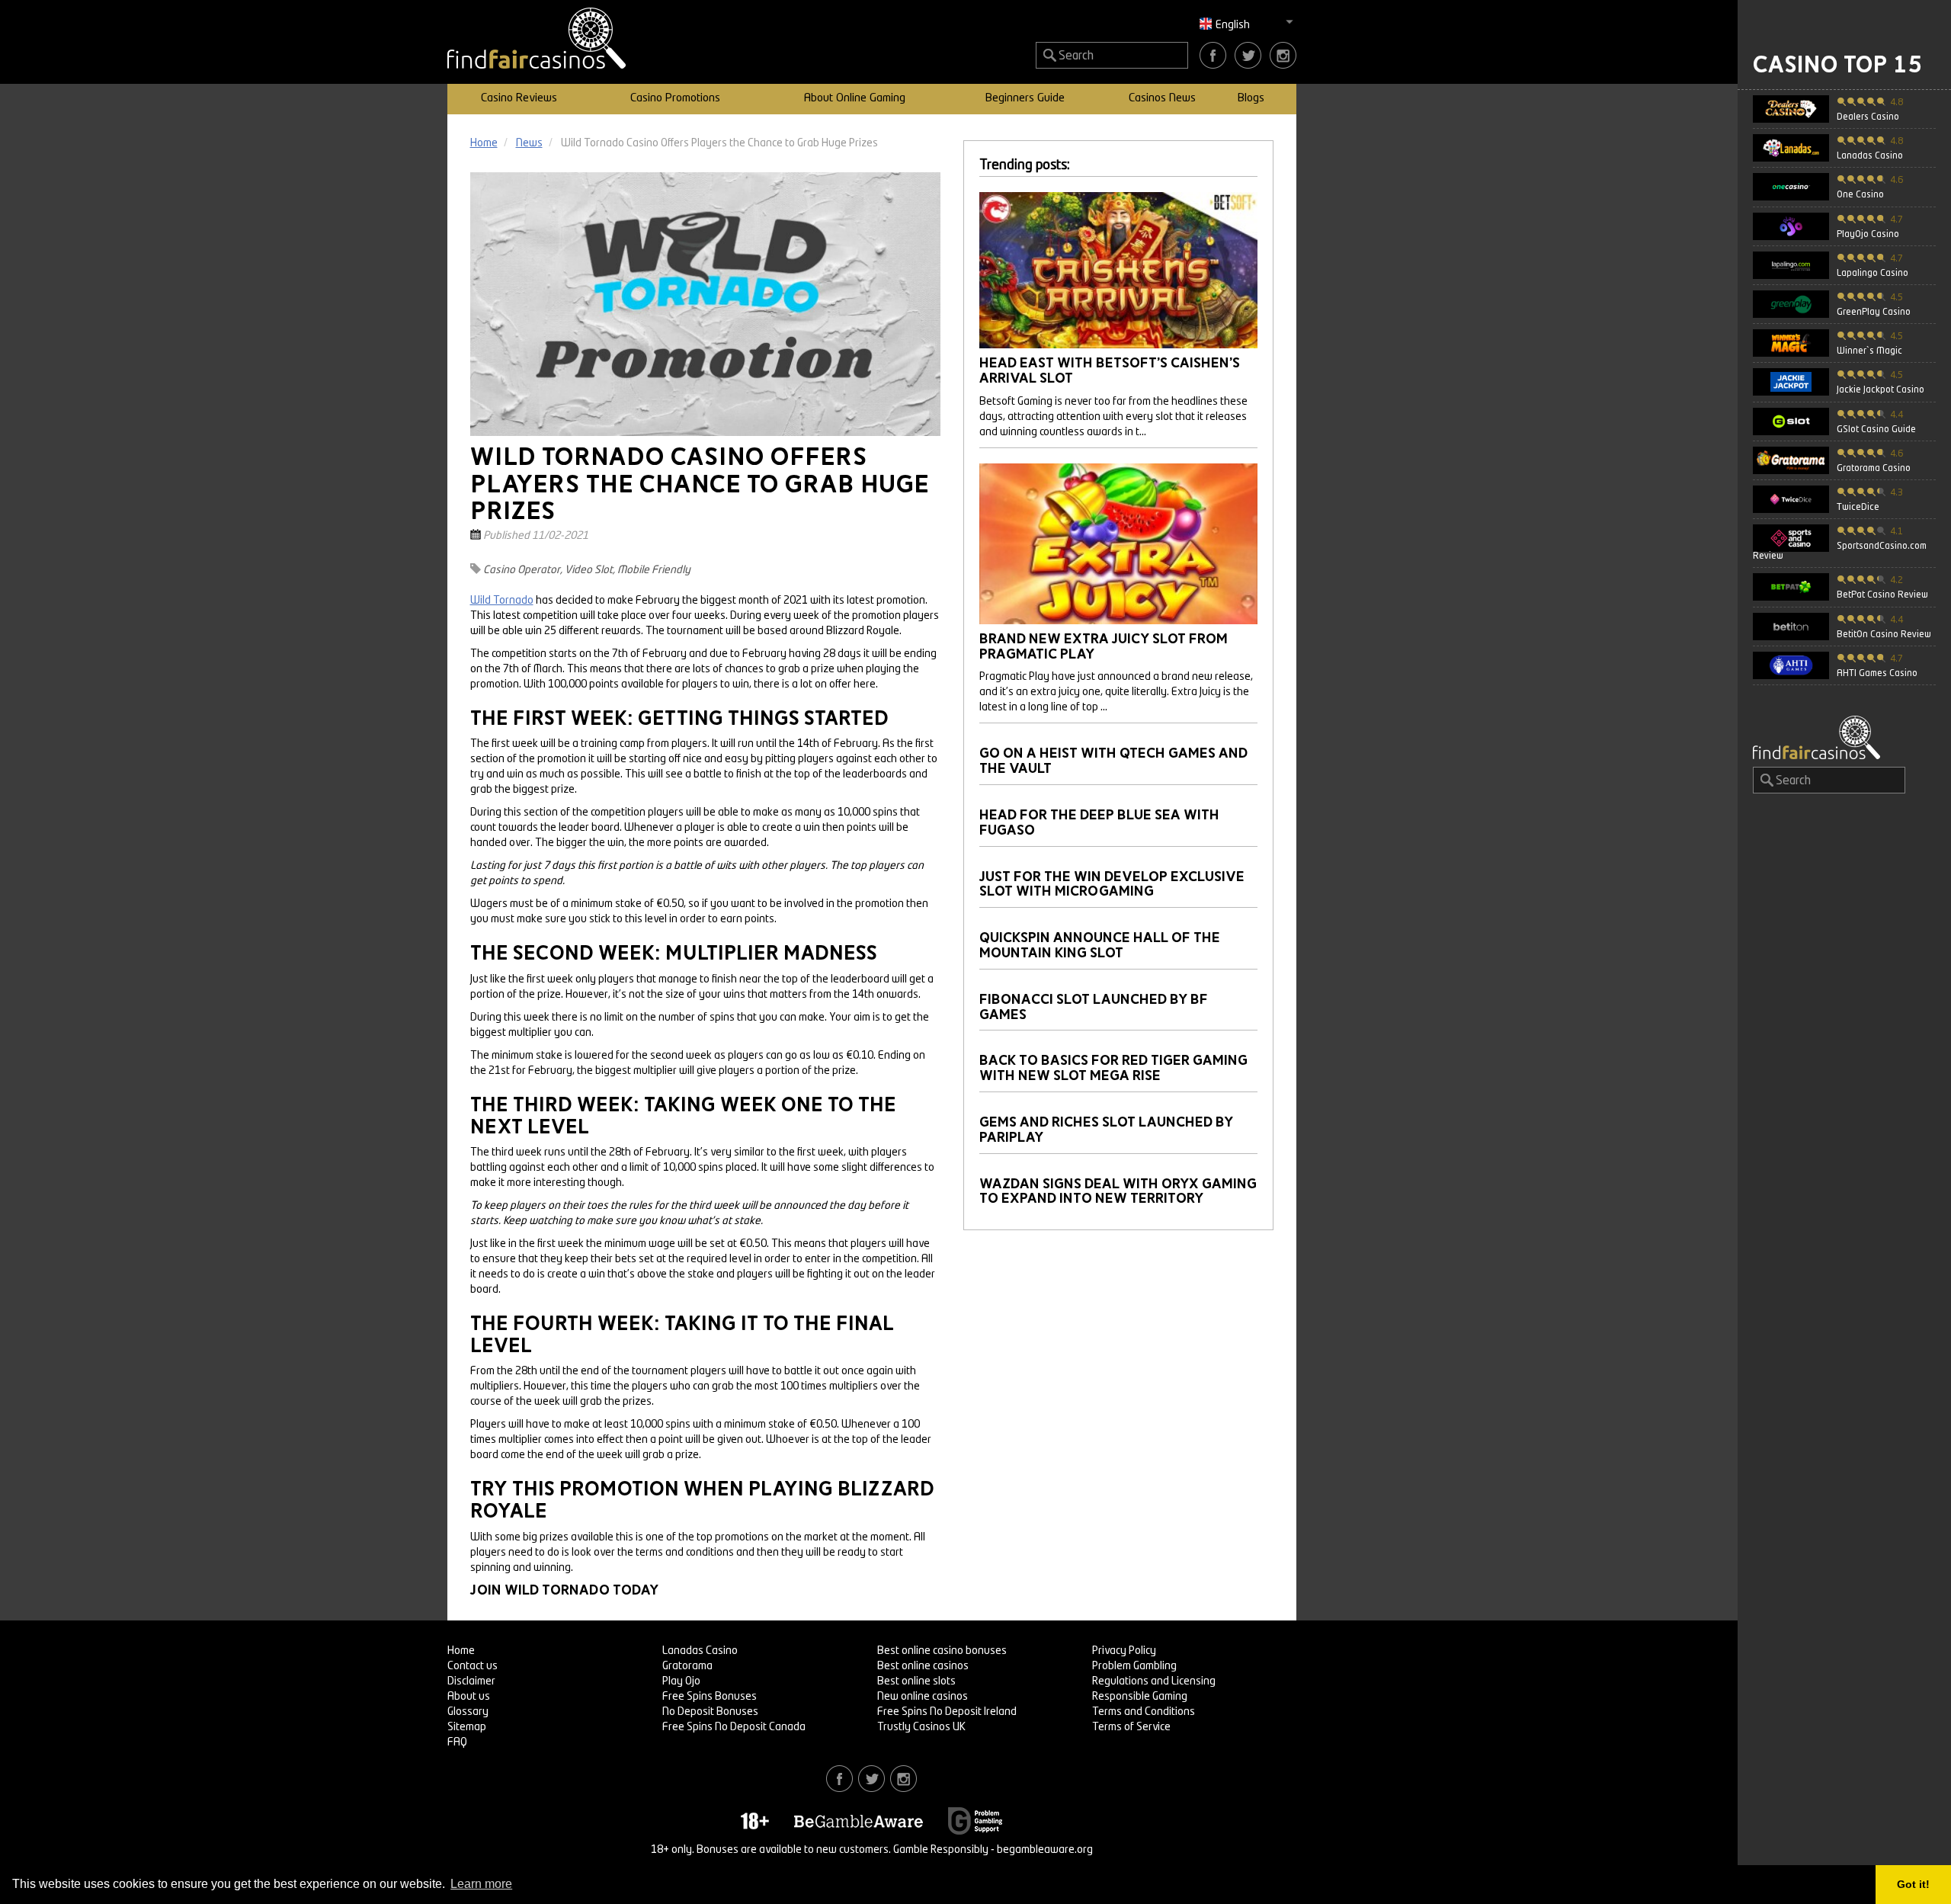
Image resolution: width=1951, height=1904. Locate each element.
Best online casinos (923, 1666)
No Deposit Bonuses (710, 1712)
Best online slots (916, 1681)
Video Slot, (590, 570)
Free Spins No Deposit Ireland (947, 1712)
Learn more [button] (481, 1884)
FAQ (457, 1742)
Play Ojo (681, 1681)
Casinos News (1162, 99)
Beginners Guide (1025, 99)
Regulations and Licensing (1154, 1681)
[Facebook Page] (1213, 55)
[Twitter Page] (1248, 55)
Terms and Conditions (1144, 1712)
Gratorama (687, 1666)
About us (469, 1697)
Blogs (1251, 99)
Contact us (473, 1666)
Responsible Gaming (1140, 1697)
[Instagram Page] (1283, 55)
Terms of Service (1131, 1727)
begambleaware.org (1045, 1850)
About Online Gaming (855, 99)
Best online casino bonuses (942, 1651)
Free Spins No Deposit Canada (734, 1727)
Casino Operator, (523, 570)
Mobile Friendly (654, 570)
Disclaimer (471, 1681)
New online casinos (923, 1697)
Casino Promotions (675, 99)
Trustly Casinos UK (921, 1727)
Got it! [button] (1913, 1884)
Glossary (468, 1712)
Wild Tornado (502, 601)
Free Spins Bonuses (710, 1697)
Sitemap (467, 1727)
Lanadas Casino (700, 1651)
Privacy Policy (1124, 1651)
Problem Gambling (1134, 1666)
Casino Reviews (519, 99)
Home (461, 1651)
